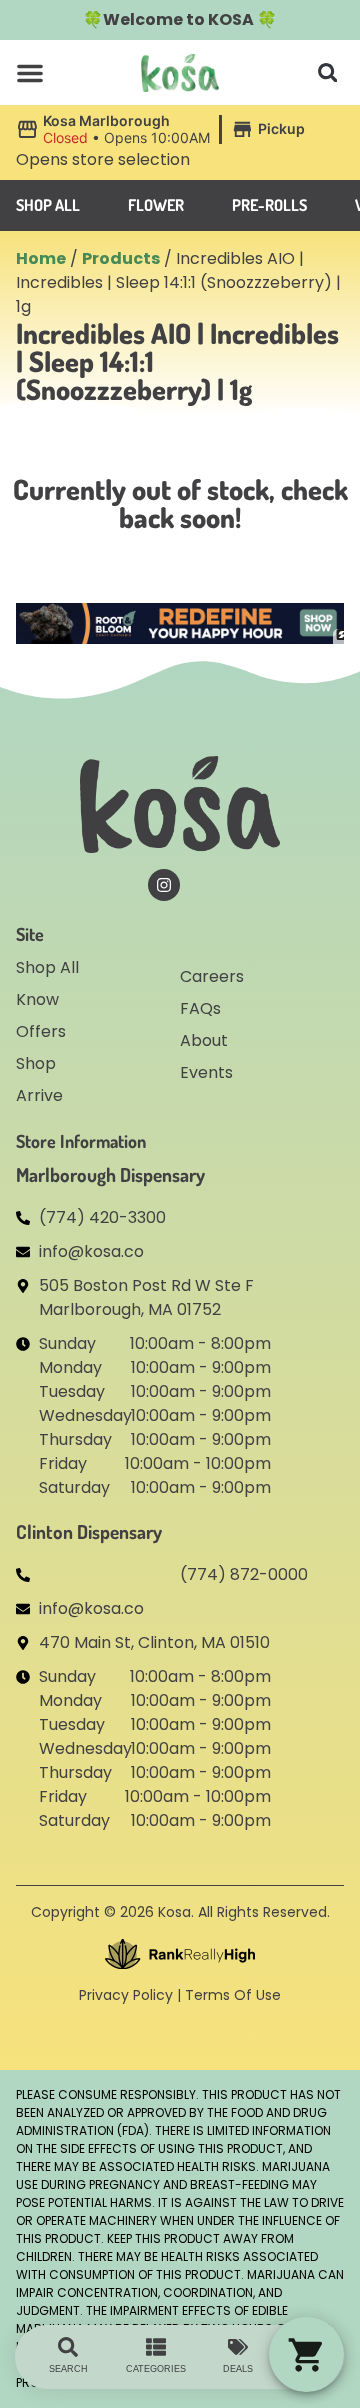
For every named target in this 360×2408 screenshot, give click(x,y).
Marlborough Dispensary (110, 1174)
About (204, 1040)
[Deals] (238, 2347)
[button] (30, 73)
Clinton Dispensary (89, 1531)
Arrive (39, 1095)
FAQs (200, 1008)
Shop (36, 1063)
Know (37, 999)
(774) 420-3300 (102, 1217)
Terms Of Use (233, 1995)
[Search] (68, 2347)
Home (41, 258)
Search (68, 2369)
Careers (212, 976)
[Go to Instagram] (164, 885)
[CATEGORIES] (156, 2347)
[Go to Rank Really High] (180, 1954)
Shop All (47, 967)
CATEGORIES (156, 2369)
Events (206, 1072)
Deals (238, 2369)
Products (121, 258)
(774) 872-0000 (244, 1574)
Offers (41, 1031)
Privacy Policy (126, 1995)
